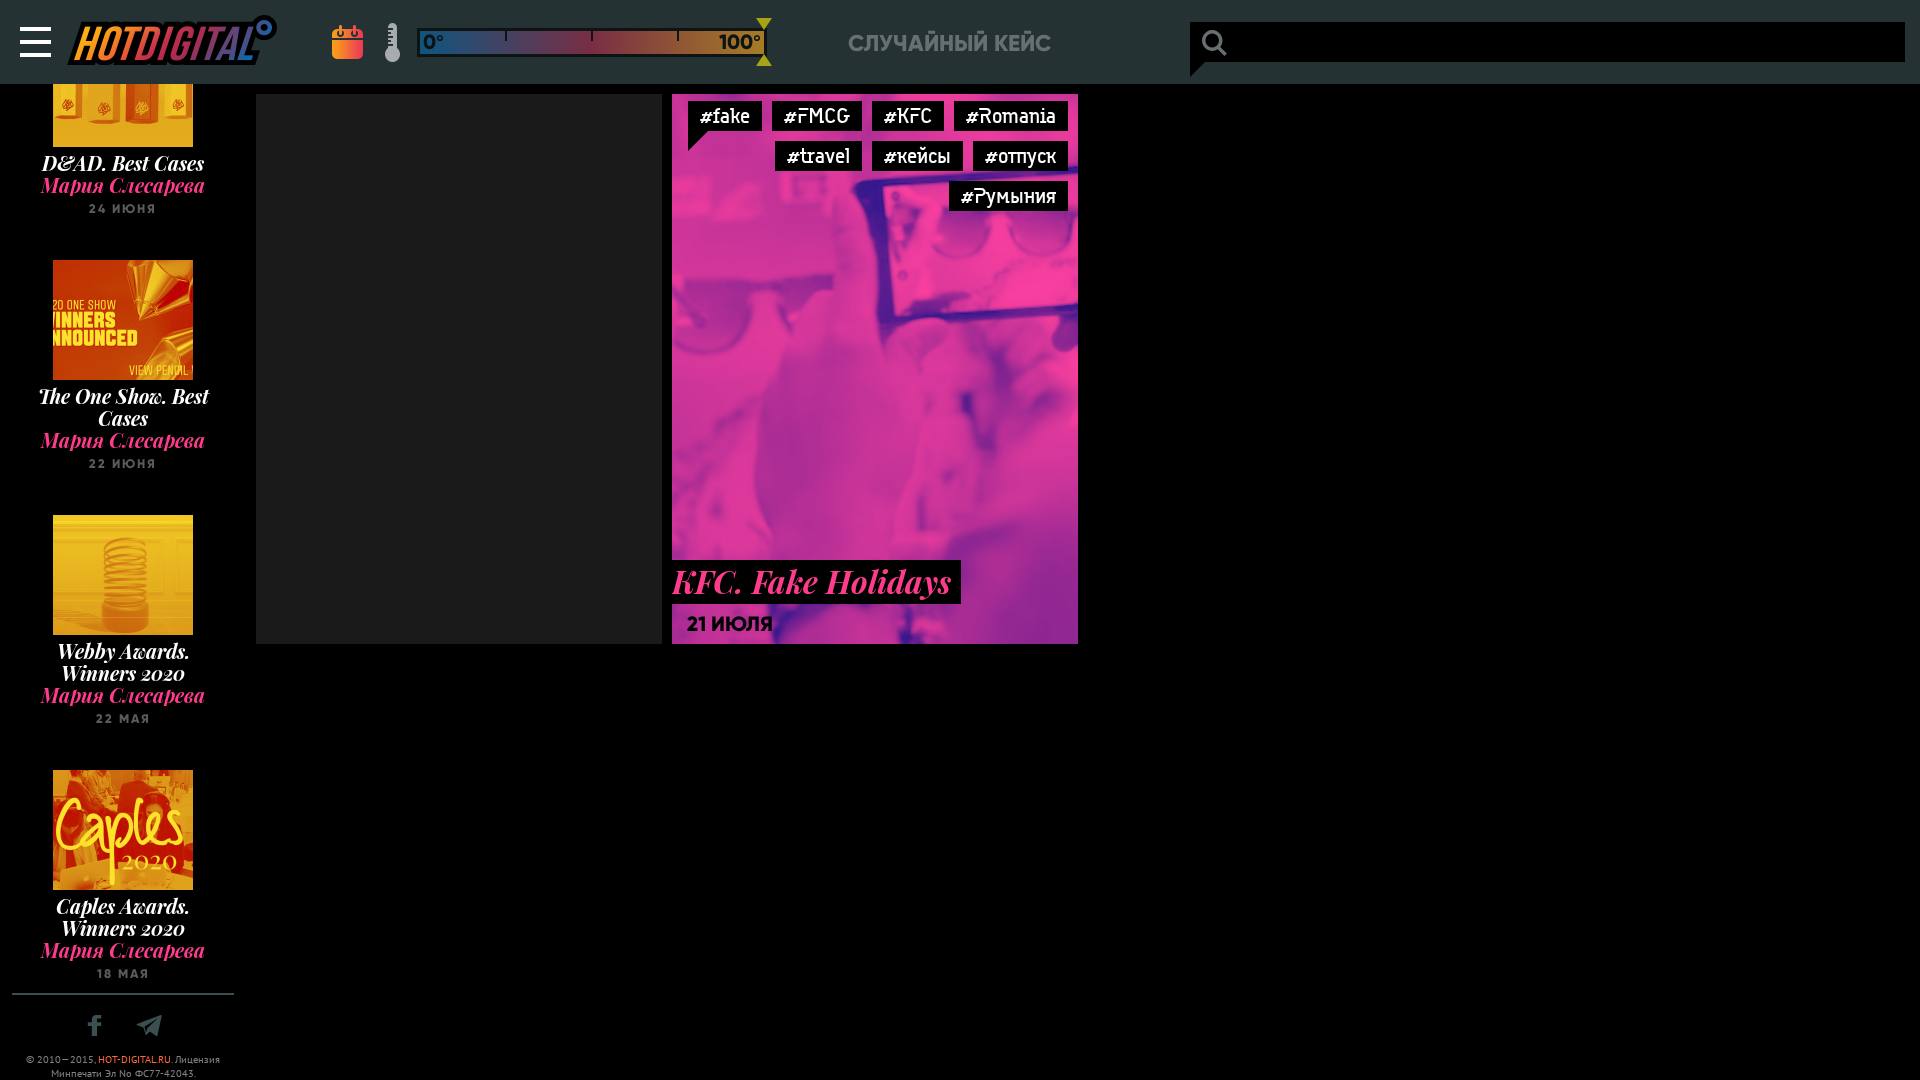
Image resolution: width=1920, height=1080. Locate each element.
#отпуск (1020, 155)
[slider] (764, 42)
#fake (725, 115)
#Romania (1011, 115)
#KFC (908, 115)
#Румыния (1008, 195)
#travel (818, 155)
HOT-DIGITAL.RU (134, 1059)
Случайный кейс (949, 43)
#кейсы (917, 155)
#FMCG (817, 115)
